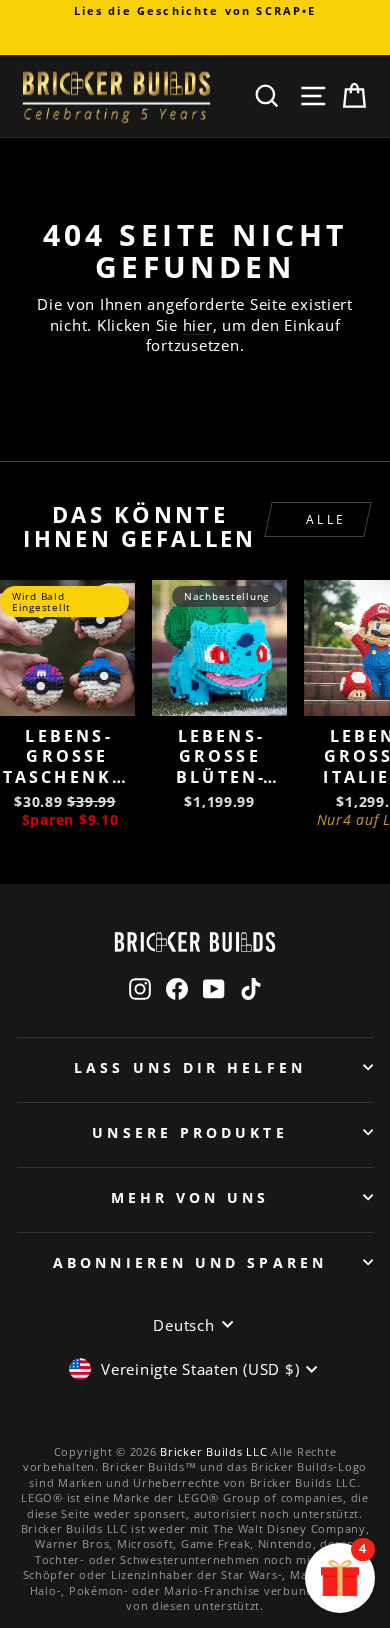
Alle (326, 519)
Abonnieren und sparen (190, 1262)
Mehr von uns (190, 1197)
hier (198, 325)
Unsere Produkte (189, 1132)
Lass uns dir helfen (190, 1067)
